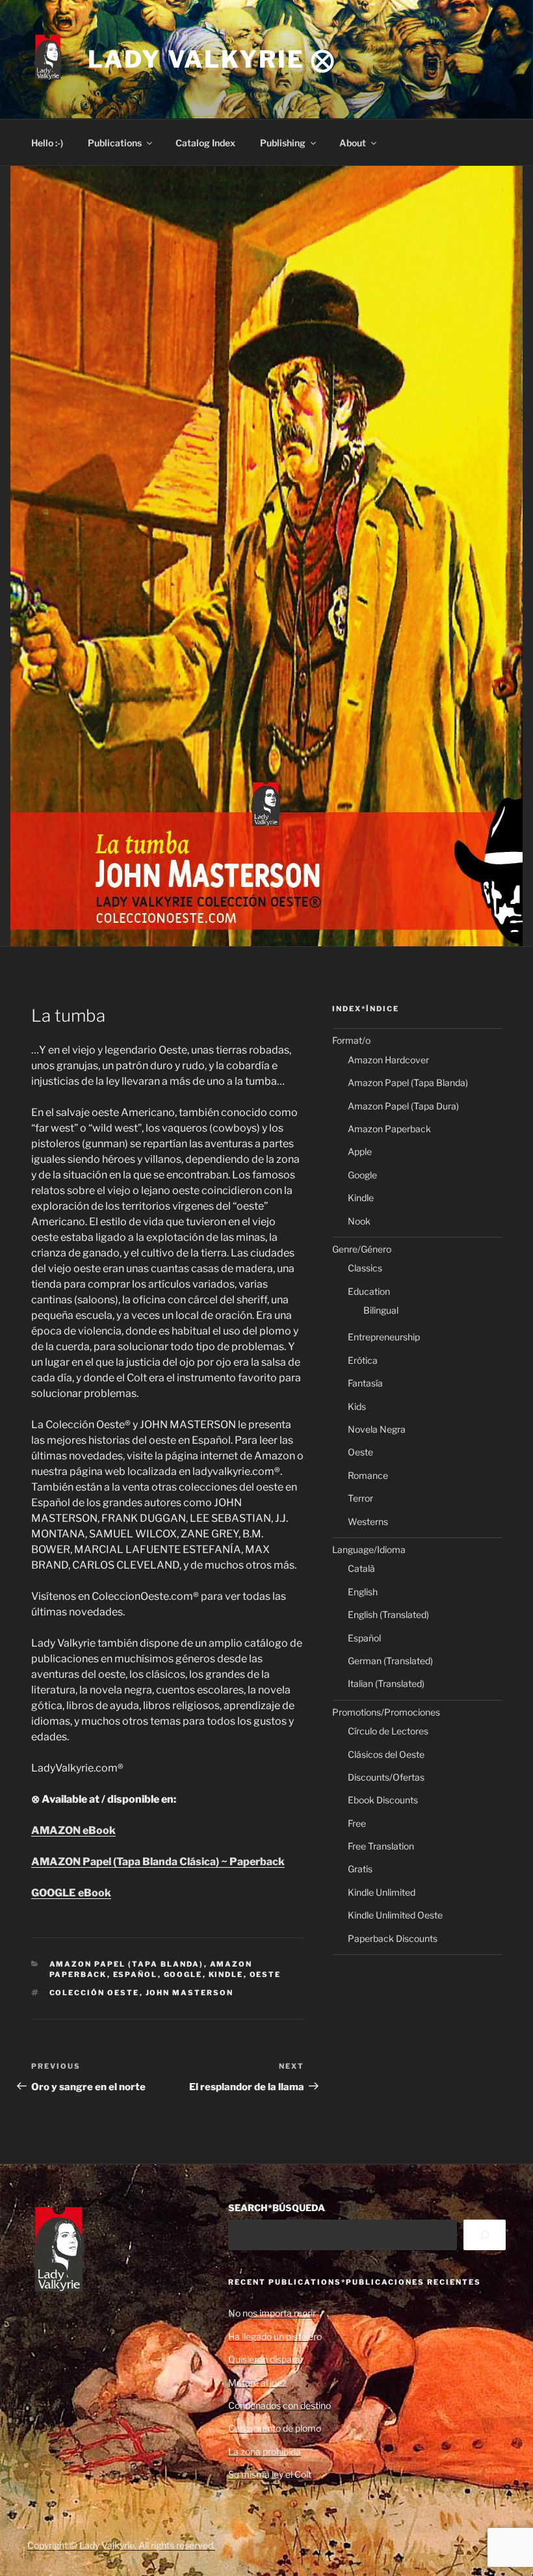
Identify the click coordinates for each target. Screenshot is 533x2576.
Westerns (368, 1521)
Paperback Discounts (393, 1938)
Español (136, 1974)
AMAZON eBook (73, 1830)
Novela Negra (377, 1429)
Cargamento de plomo (275, 2428)
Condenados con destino (279, 2405)
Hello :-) (47, 143)
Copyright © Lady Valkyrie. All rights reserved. (121, 2545)
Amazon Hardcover (388, 1060)
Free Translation (381, 1846)
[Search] (485, 2235)
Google (183, 1974)
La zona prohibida (265, 2451)
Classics (365, 1268)
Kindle (226, 1974)
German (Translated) (390, 1661)
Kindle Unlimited (382, 1892)
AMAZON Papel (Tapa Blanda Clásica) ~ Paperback (158, 1862)
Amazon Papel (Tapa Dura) (403, 1106)
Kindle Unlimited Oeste (395, 1915)
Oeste (266, 1974)
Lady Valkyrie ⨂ (212, 59)
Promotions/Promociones (386, 1712)
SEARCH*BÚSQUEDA (277, 2208)
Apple (360, 1151)
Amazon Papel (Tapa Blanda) (127, 1964)
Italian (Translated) (386, 1683)
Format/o (351, 1040)
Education (369, 1291)
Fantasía (365, 1383)
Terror (360, 1498)
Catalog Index (205, 143)
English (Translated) (388, 1614)
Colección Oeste (95, 1993)
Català (361, 1568)
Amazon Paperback (389, 1129)
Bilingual (381, 1310)
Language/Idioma (369, 1549)
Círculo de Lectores (388, 1731)
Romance (368, 1475)
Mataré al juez (257, 2383)
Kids (357, 1406)
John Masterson (190, 1993)
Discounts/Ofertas (386, 1777)
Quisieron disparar (266, 2359)
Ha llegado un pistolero (275, 2336)
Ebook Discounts (383, 1800)
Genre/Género (362, 1249)
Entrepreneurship (384, 1337)
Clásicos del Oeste (386, 1754)
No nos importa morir (272, 2313)
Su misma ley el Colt (270, 2474)
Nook (359, 1221)
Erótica (363, 1360)
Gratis (360, 1869)
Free (357, 1823)
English (363, 1592)
